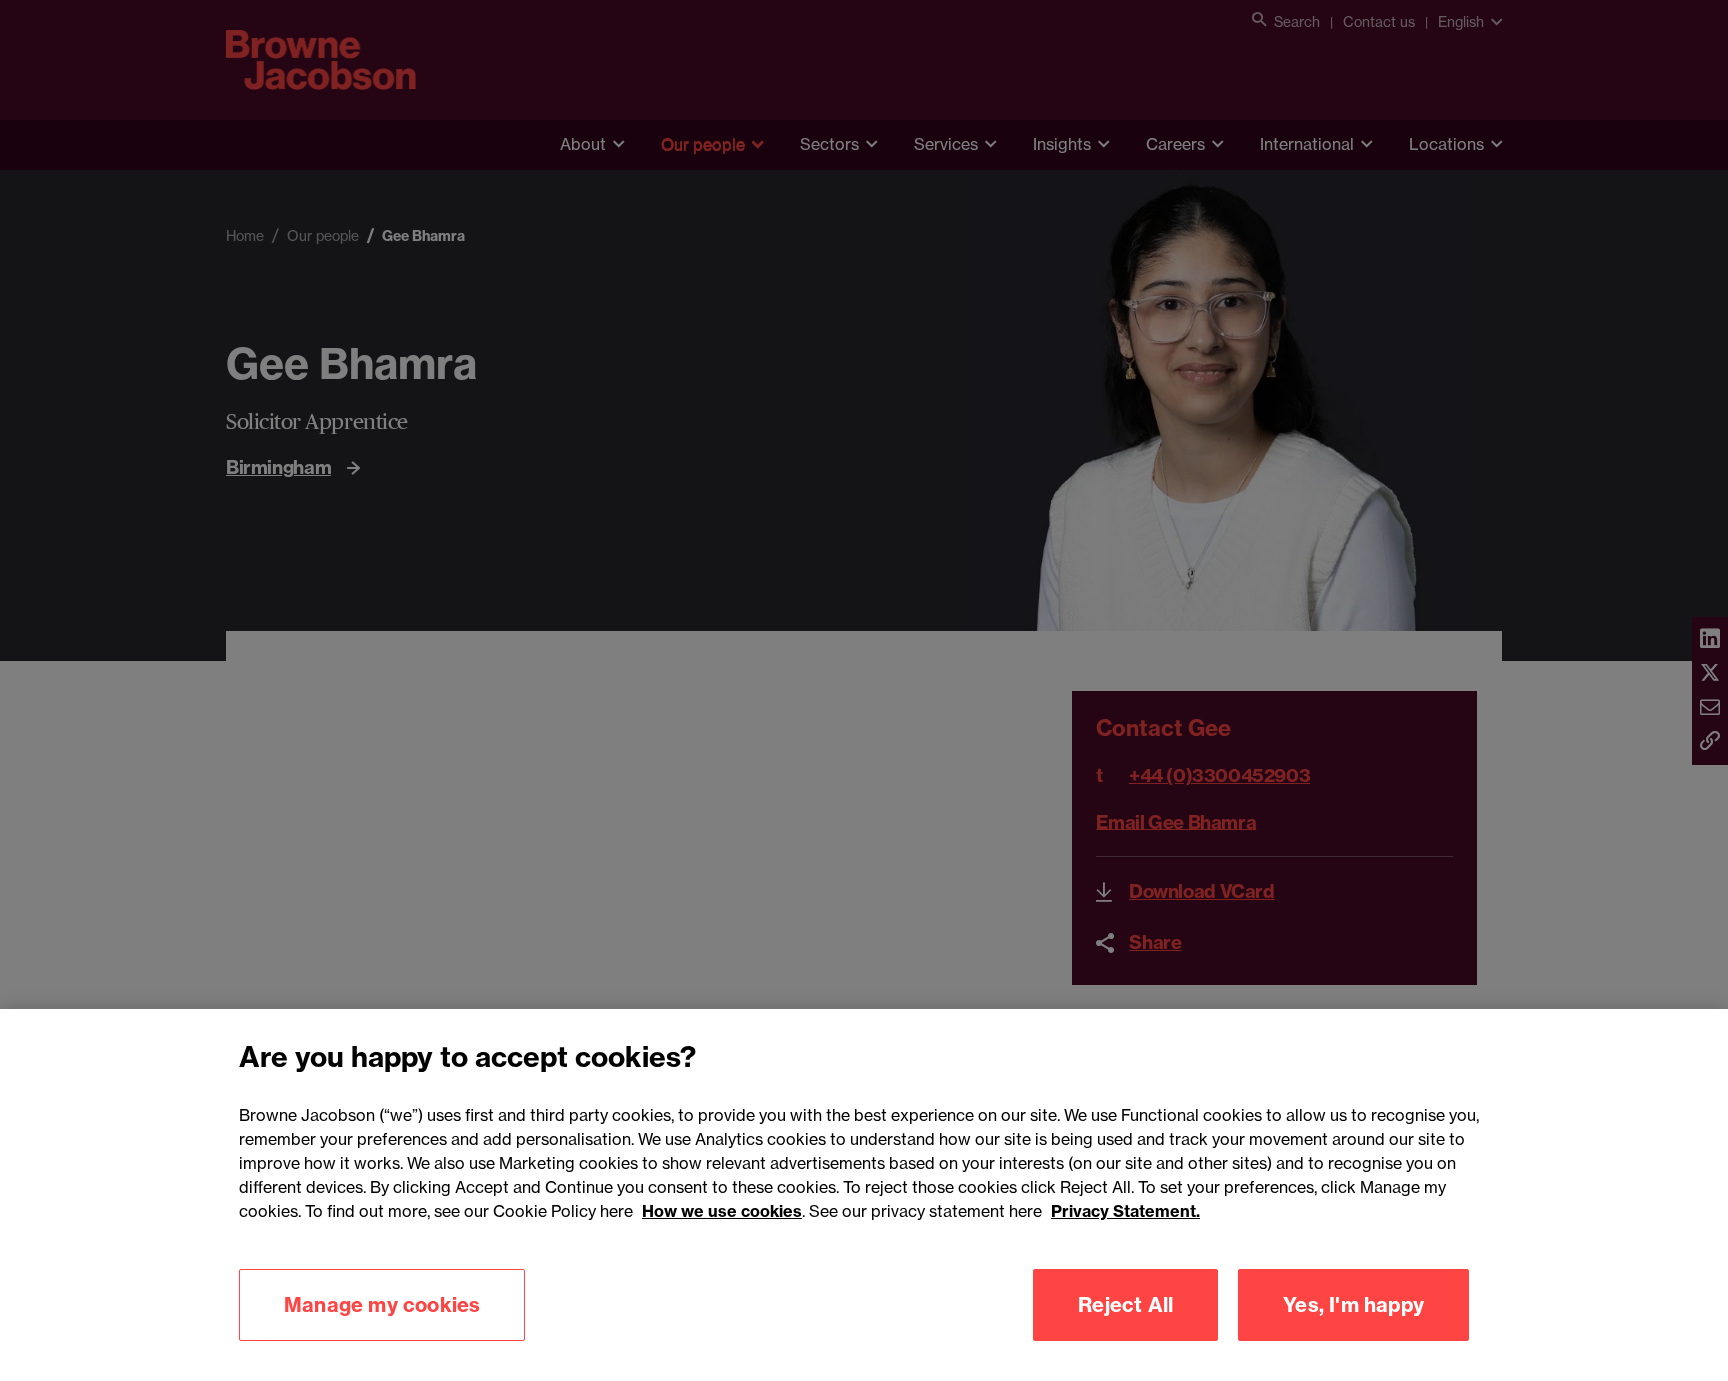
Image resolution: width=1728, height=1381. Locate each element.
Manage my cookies (382, 1304)
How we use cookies (722, 1211)
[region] (864, 1195)
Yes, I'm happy (1353, 1304)
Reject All (1125, 1304)
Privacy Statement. (1125, 1211)
